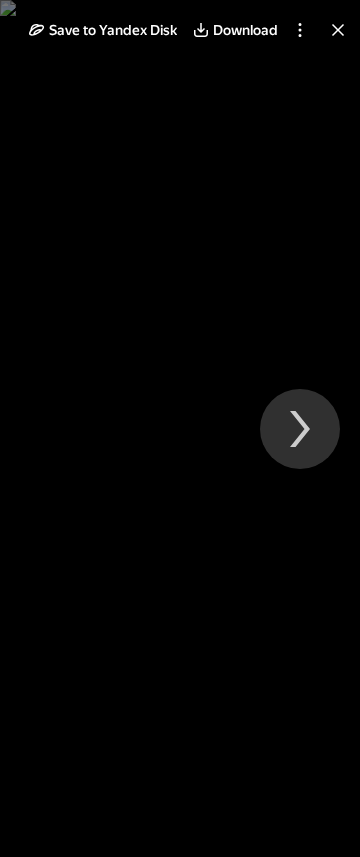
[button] (103, 30)
